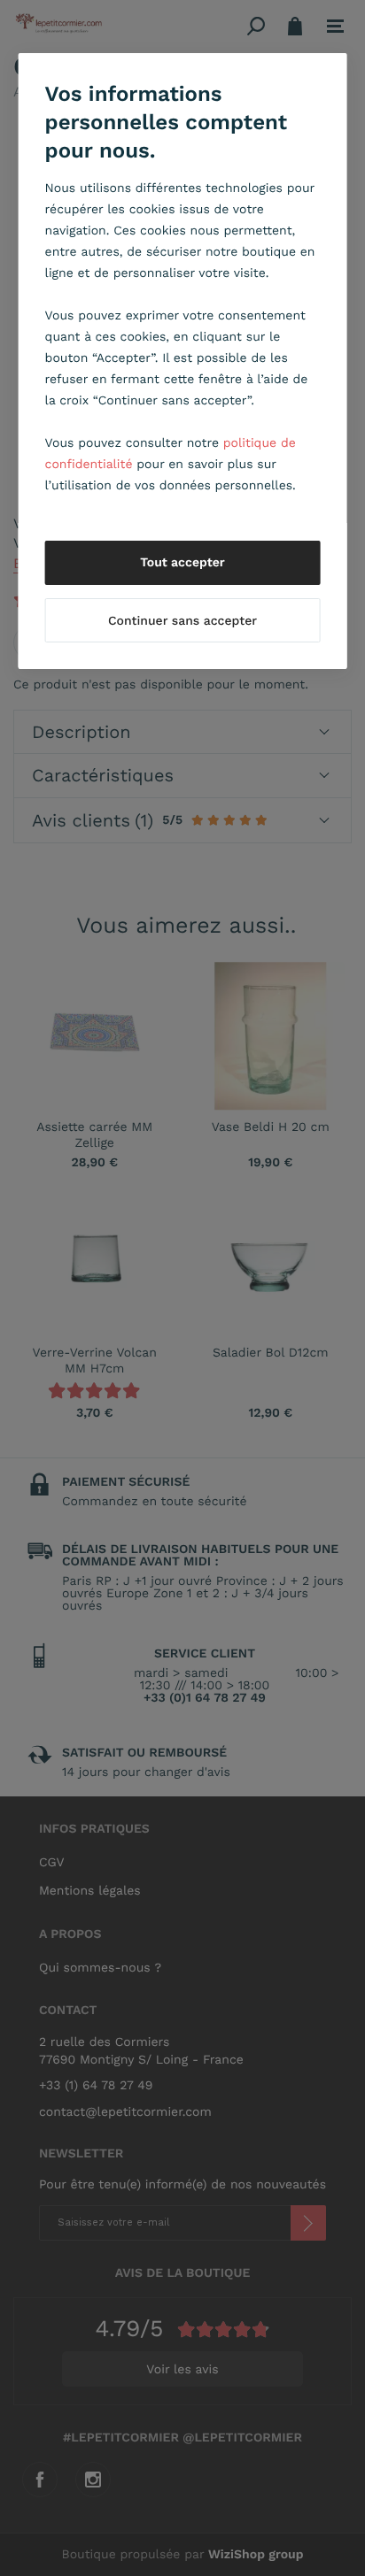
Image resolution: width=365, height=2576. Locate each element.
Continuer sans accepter (182, 621)
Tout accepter (182, 563)
